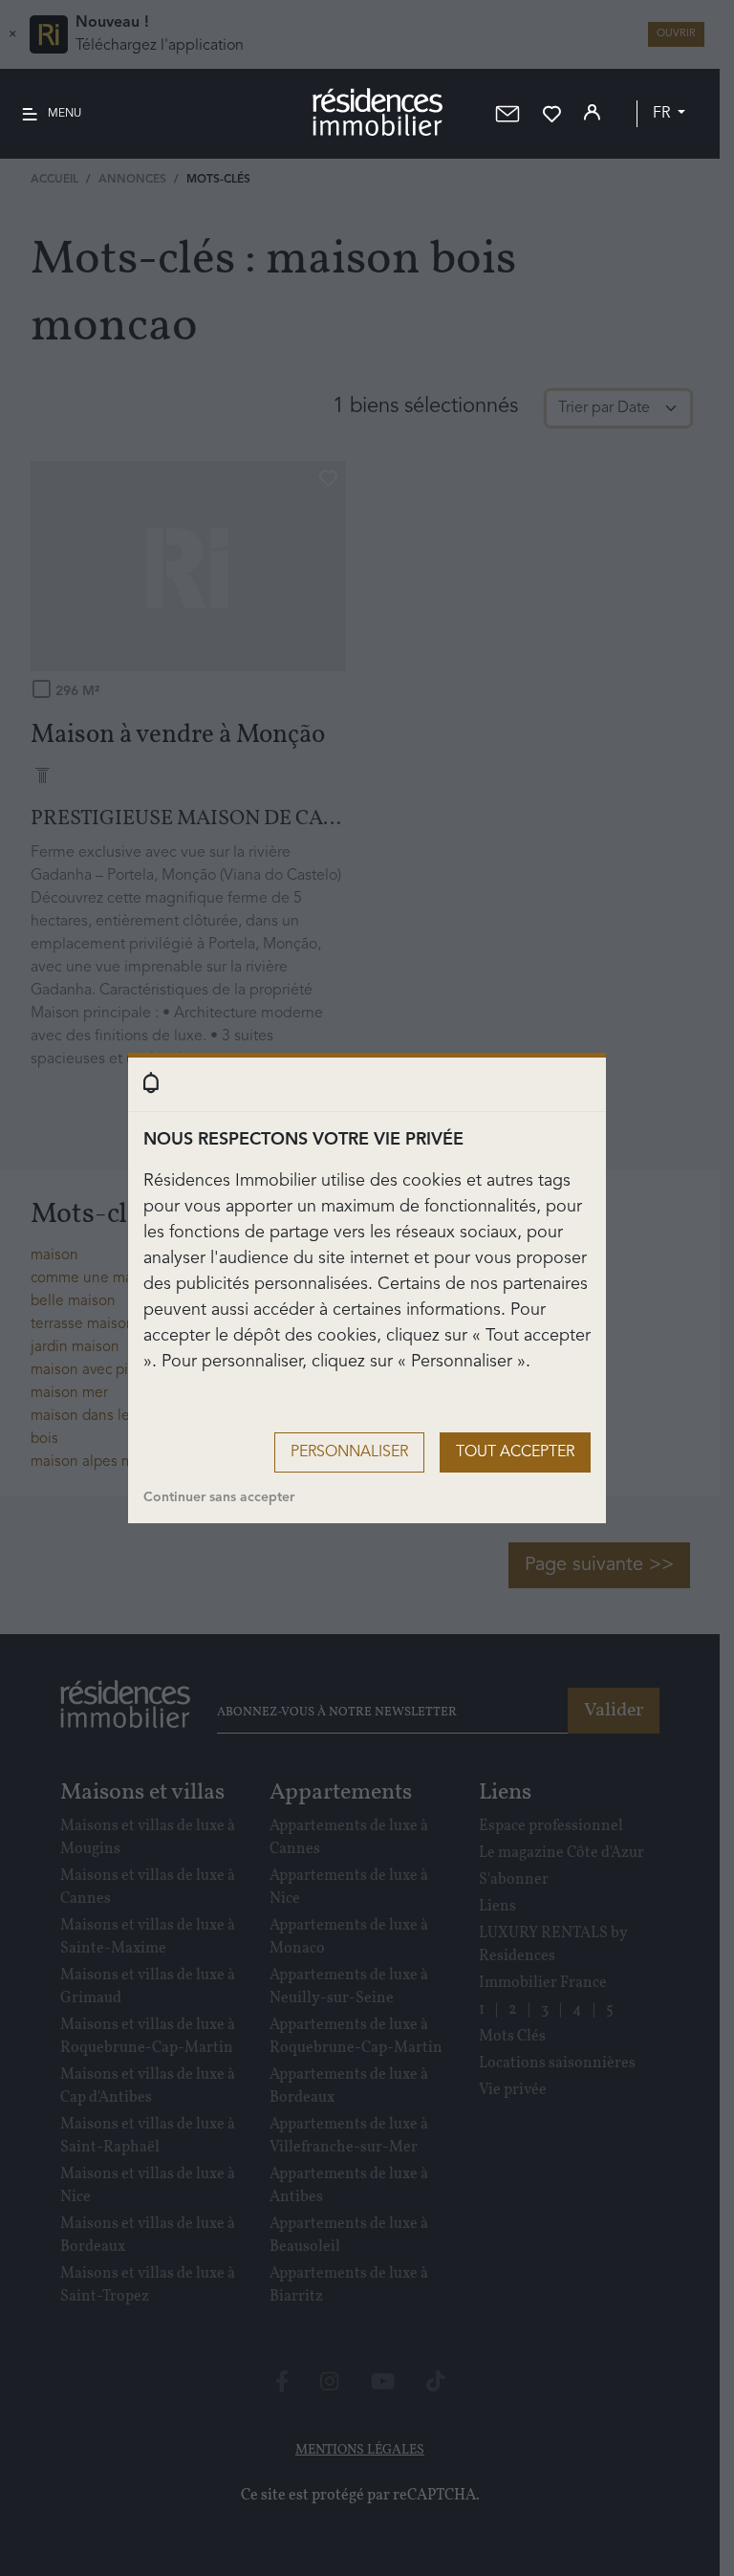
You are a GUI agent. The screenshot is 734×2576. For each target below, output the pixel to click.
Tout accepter (515, 1452)
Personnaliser (349, 1452)
